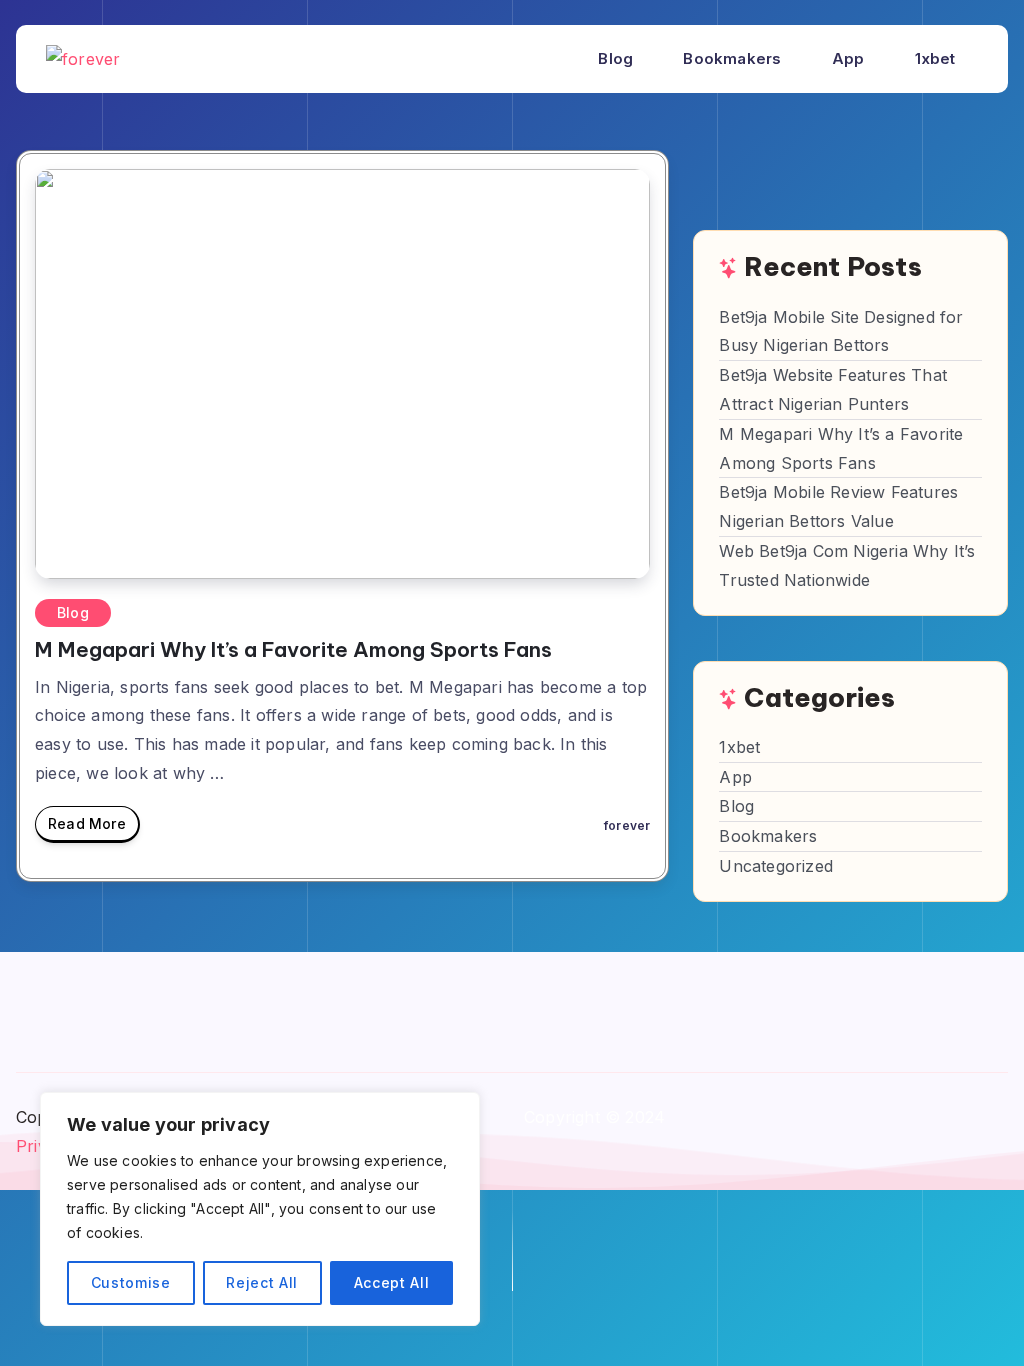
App (848, 58)
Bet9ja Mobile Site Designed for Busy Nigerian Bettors (841, 331)
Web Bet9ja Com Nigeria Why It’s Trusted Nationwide (847, 565)
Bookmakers (732, 58)
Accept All (392, 1282)
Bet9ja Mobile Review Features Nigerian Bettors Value (838, 506)
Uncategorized (776, 866)
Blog (615, 58)
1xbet (935, 58)
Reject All (262, 1282)
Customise (131, 1282)
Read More (87, 823)
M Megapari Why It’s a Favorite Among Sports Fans (293, 649)
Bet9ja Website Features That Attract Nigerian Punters (833, 389)
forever (627, 825)
